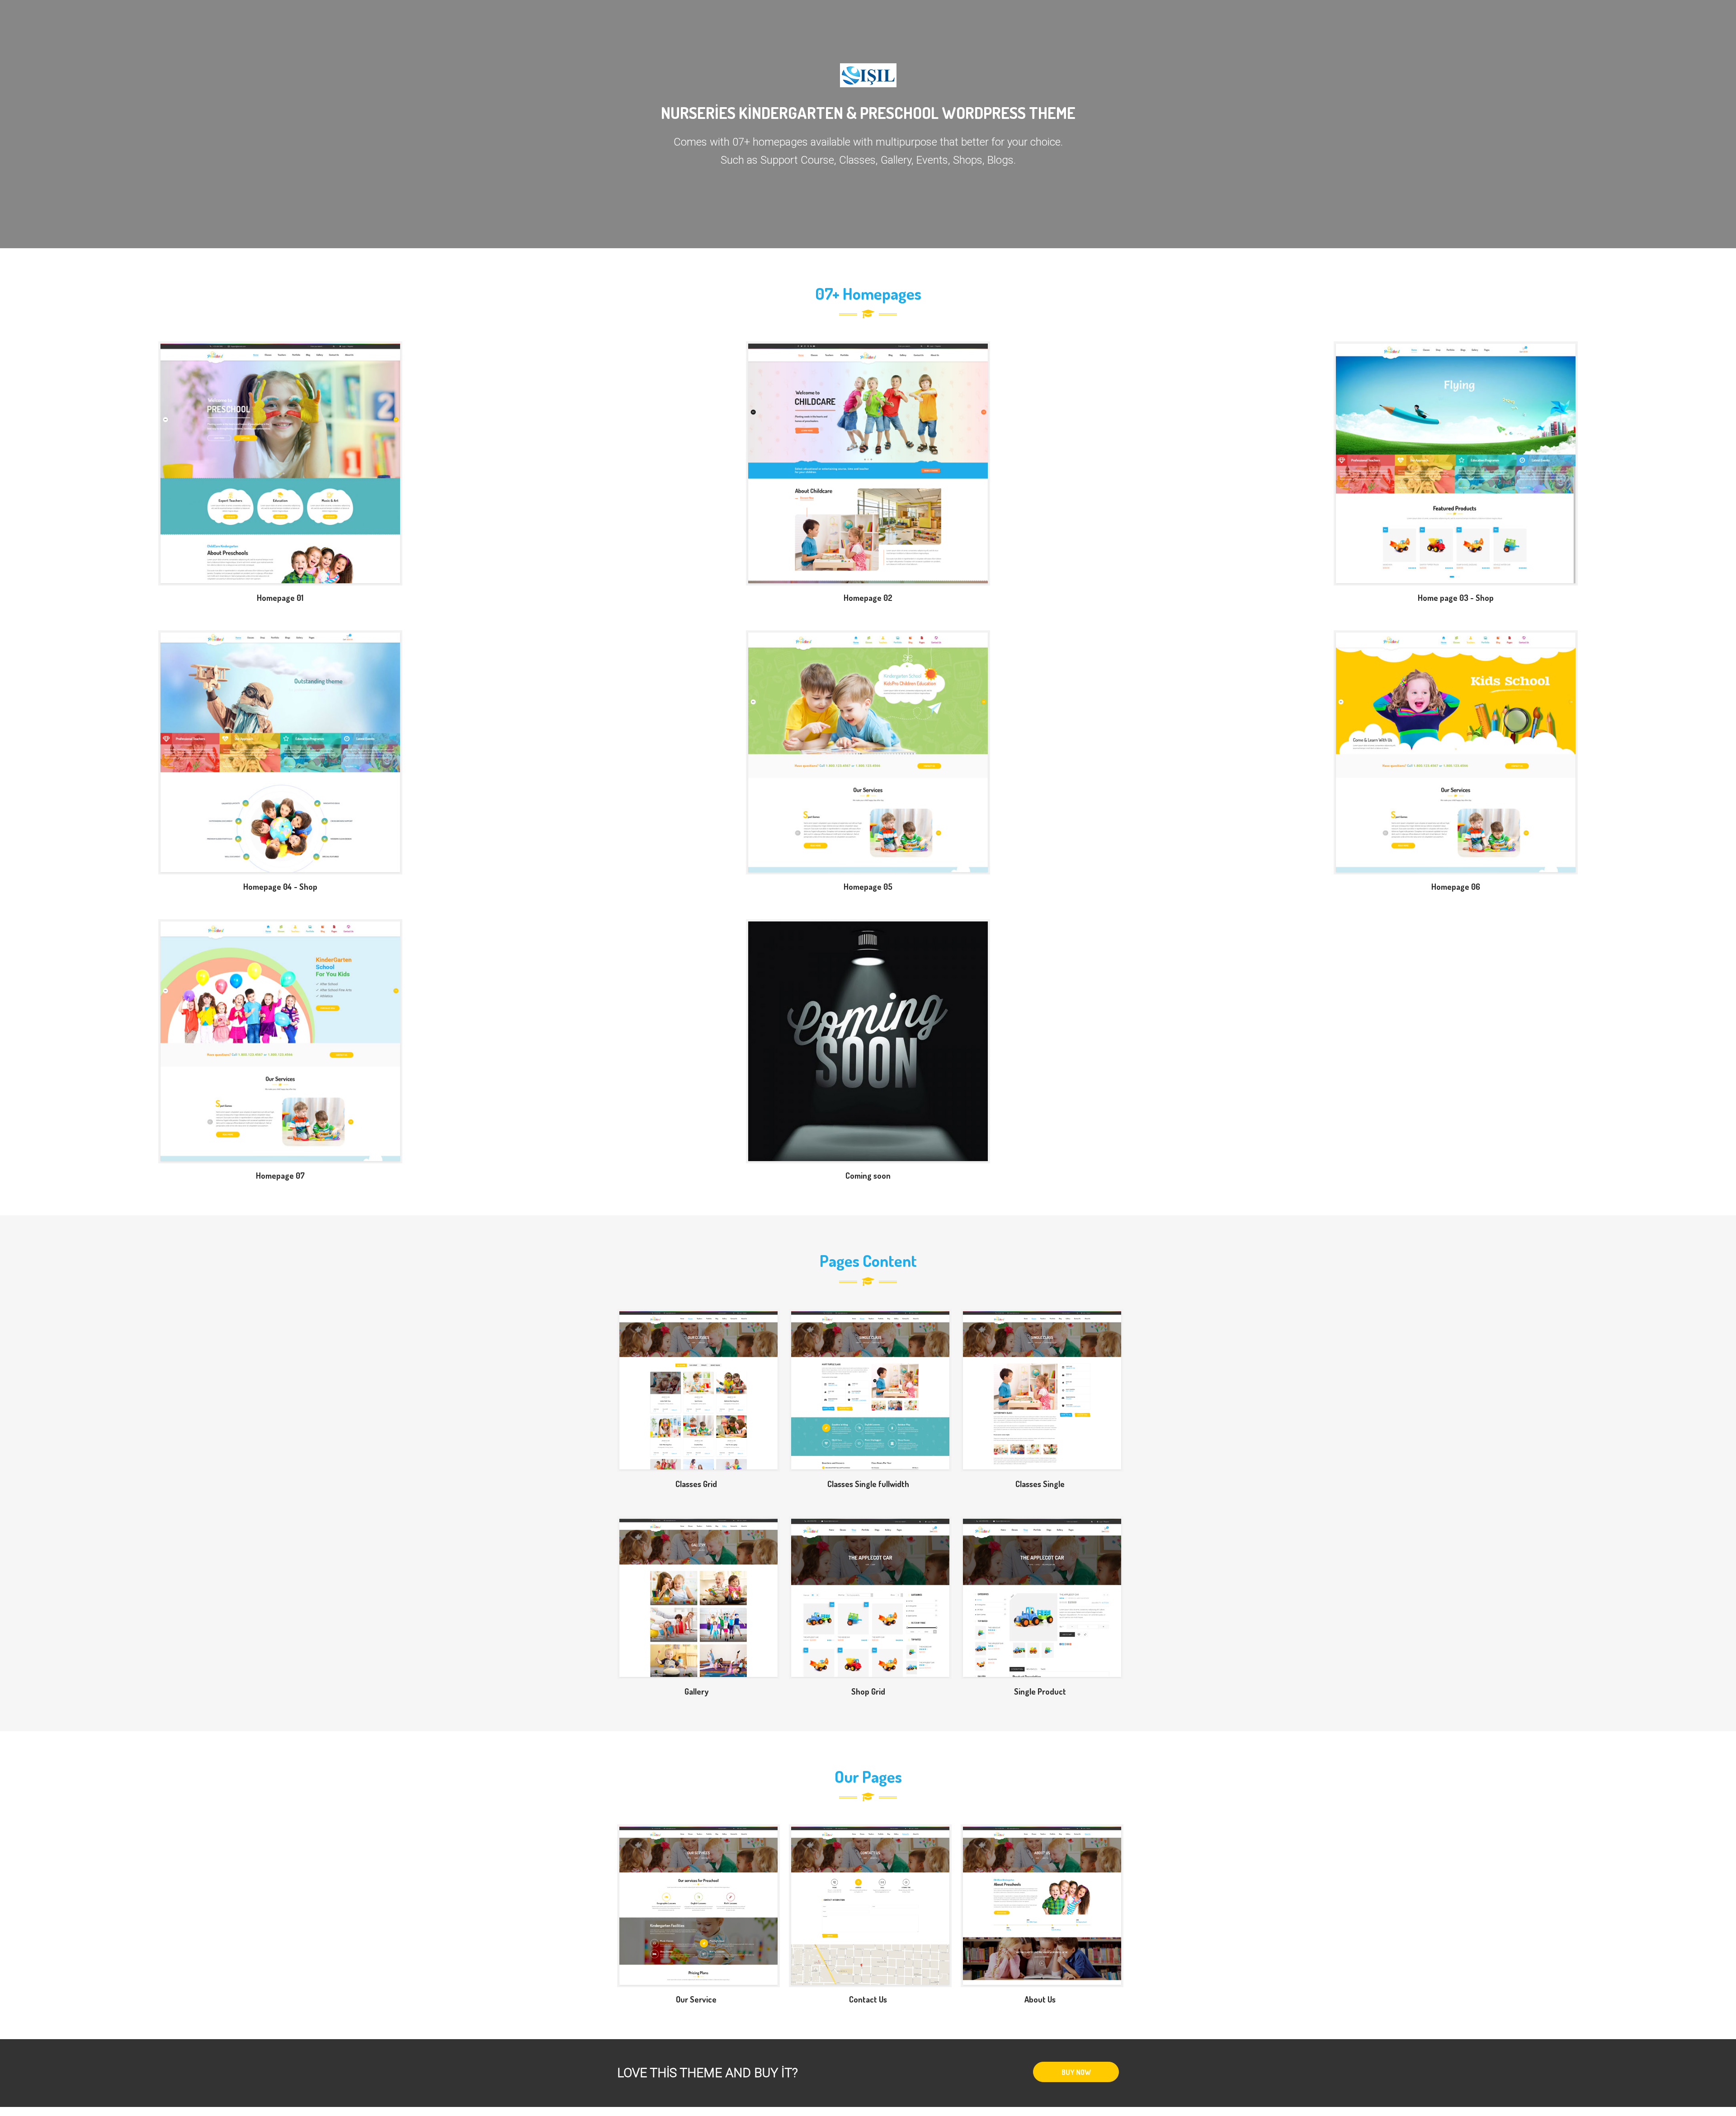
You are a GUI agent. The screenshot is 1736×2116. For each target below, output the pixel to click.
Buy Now (1076, 2072)
